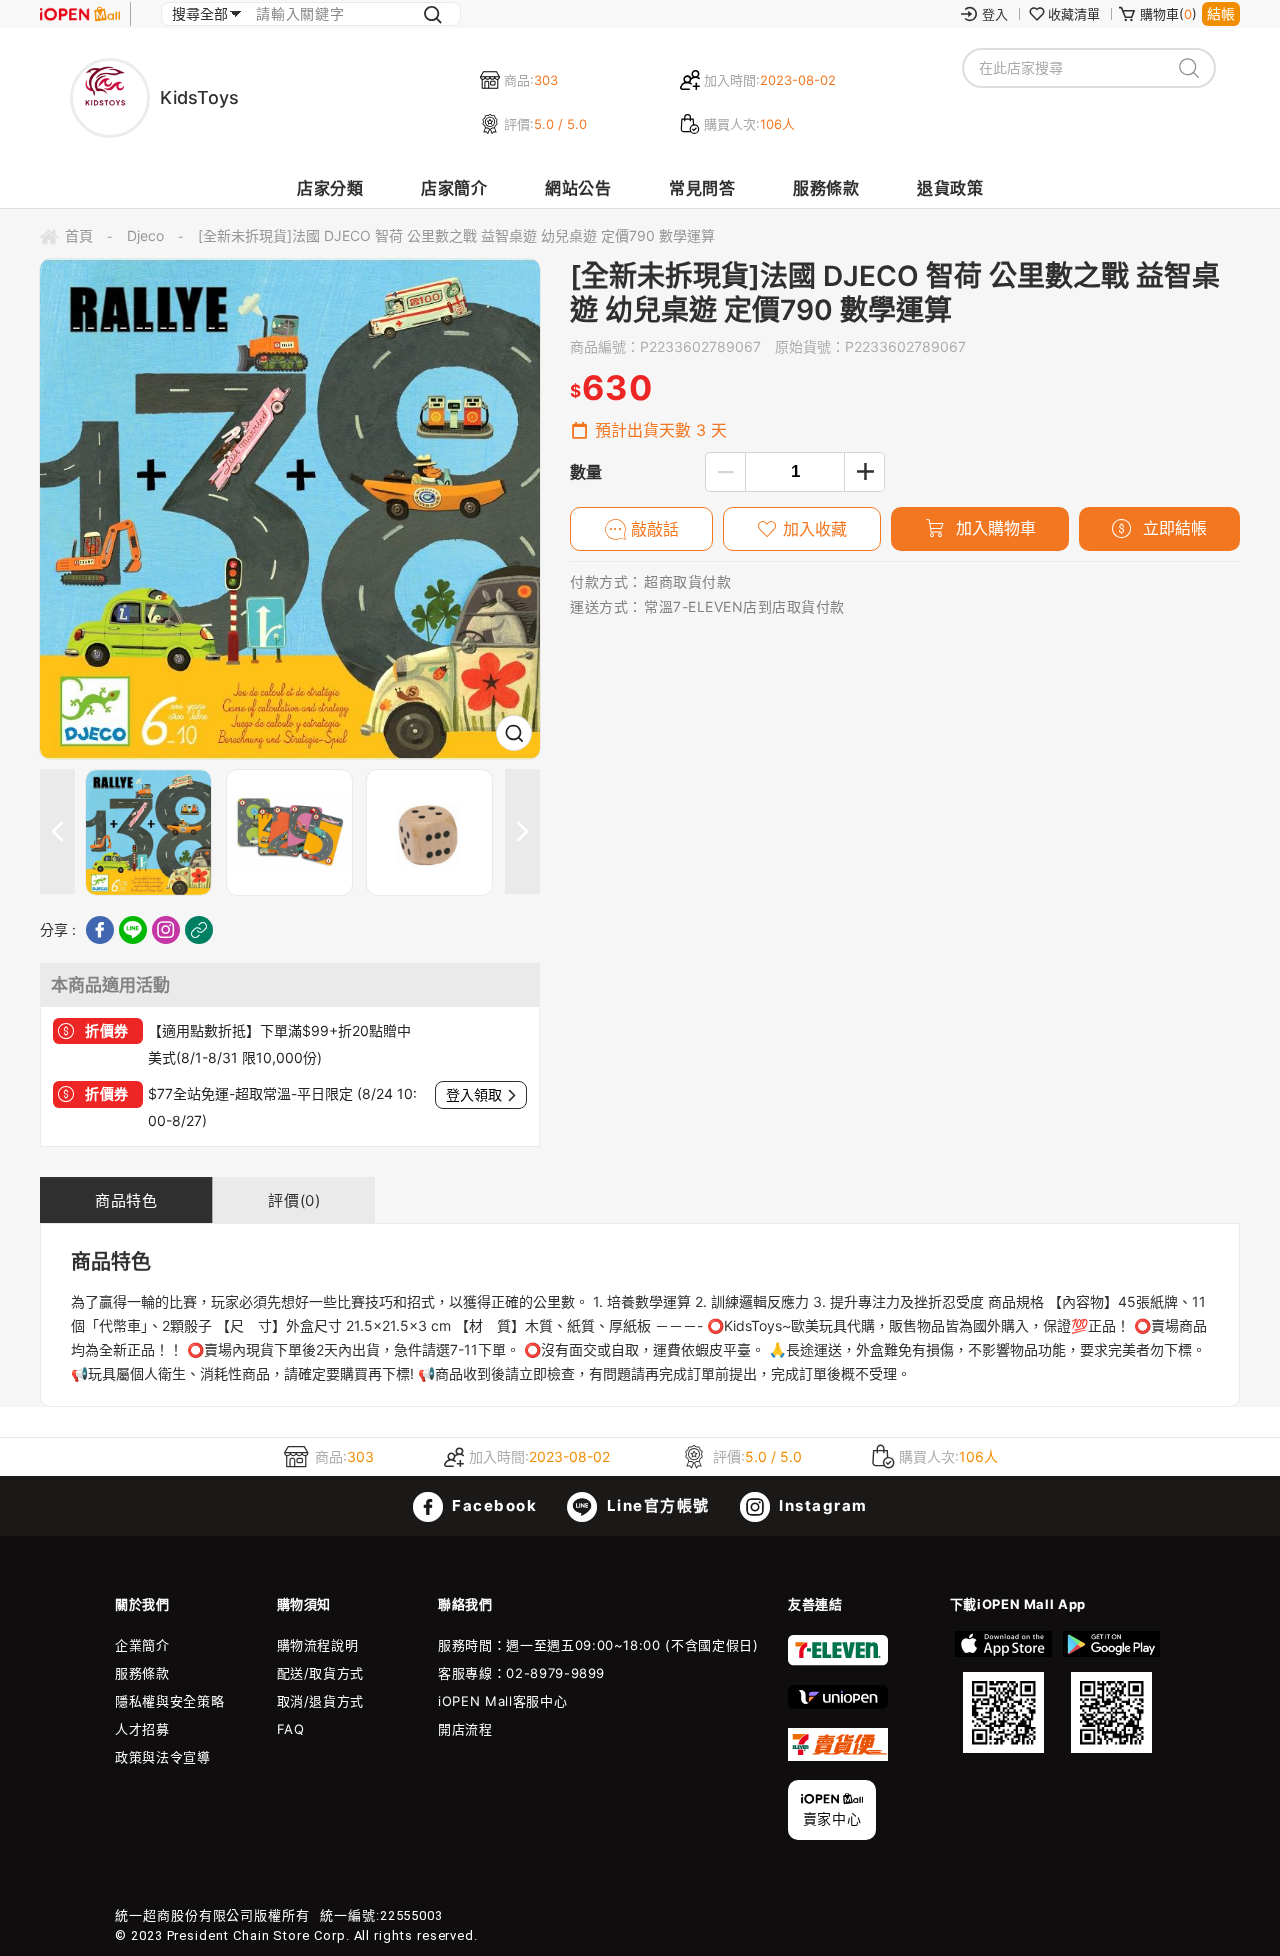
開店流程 (465, 1729)
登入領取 (474, 1095)
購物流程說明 (318, 1645)
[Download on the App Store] (1004, 1692)
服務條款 (826, 188)
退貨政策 (950, 188)
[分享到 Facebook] (100, 930)
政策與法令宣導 (163, 1757)
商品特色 (126, 1200)
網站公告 (578, 188)
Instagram (821, 1505)
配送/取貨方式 (321, 1673)
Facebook (493, 1505)
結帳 (1221, 13)
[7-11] (838, 1661)
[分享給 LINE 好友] (133, 930)
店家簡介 (454, 188)
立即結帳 (1172, 528)
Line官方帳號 (656, 1505)
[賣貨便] (838, 1756)
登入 (995, 14)
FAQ (291, 1729)
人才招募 (142, 1729)
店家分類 (330, 188)
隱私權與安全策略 (169, 1701)
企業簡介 (142, 1645)
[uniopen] (838, 1704)
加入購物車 (993, 528)
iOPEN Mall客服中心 (502, 1701)
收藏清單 (1074, 14)
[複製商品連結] (199, 930)
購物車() (1168, 14)
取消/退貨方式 (321, 1701)
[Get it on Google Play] (1111, 1692)
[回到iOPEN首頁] (80, 14)
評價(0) (294, 1200)
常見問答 (702, 188)
